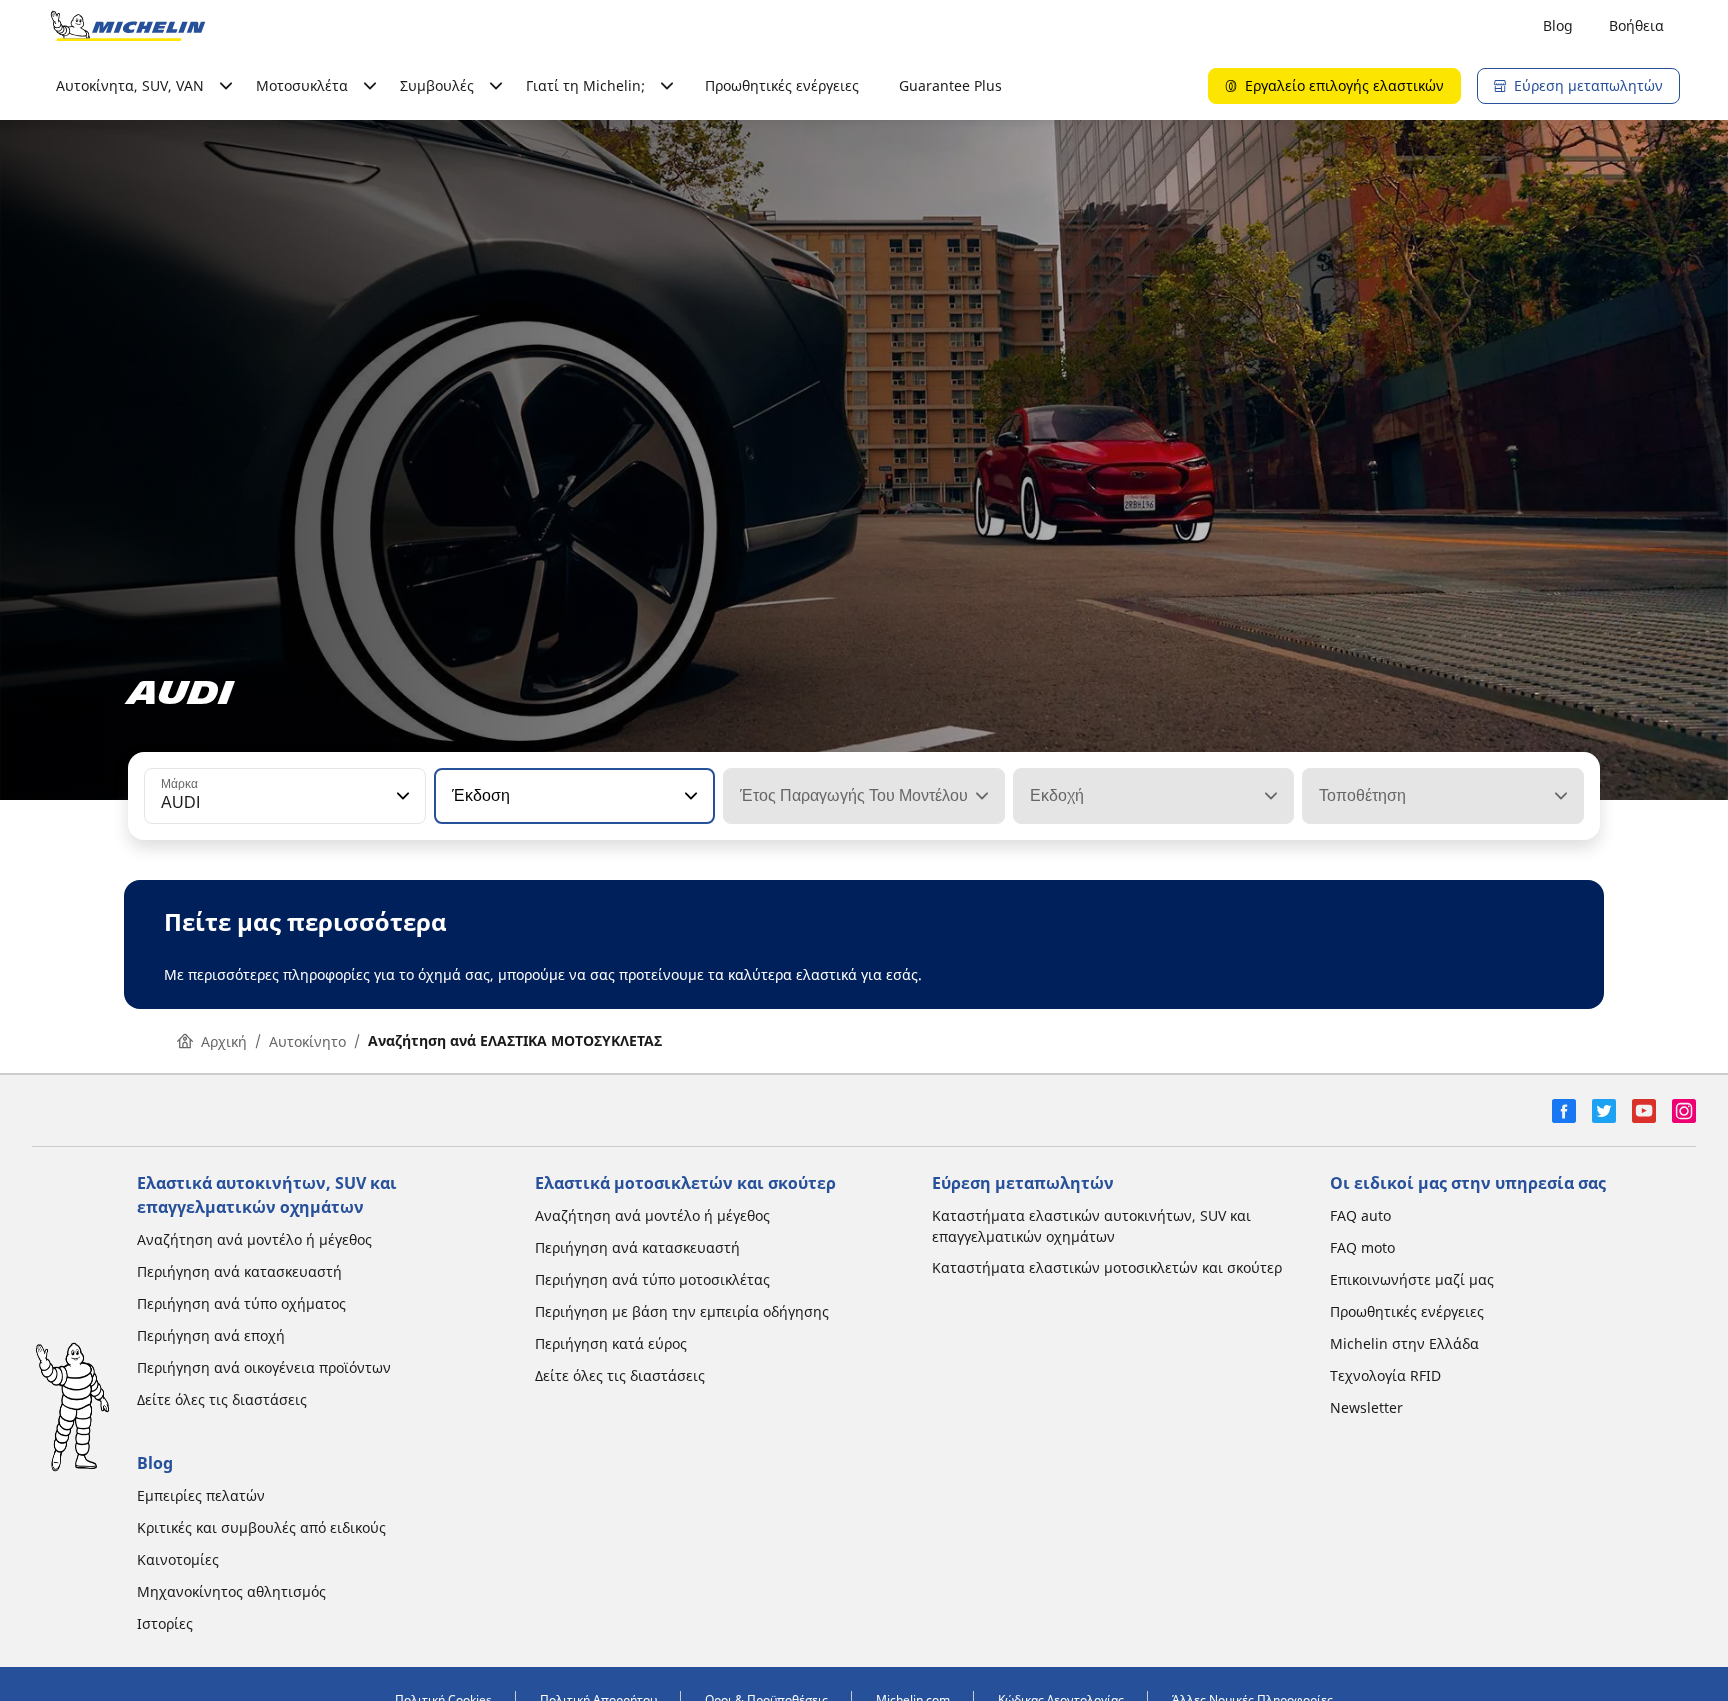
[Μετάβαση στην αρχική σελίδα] (128, 26)
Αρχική (224, 1041)
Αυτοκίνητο (307, 1041)
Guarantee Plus (950, 85)
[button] (401, 796)
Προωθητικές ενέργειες (782, 85)
